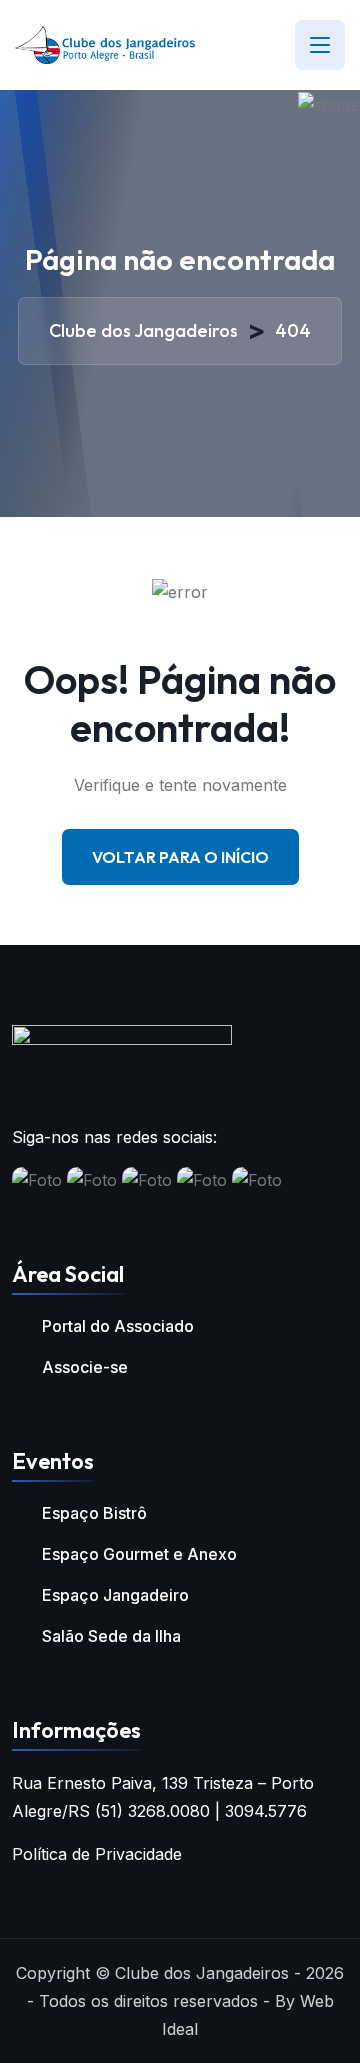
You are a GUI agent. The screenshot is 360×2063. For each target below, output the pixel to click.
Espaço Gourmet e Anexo (139, 1554)
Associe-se (85, 1367)
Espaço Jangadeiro (115, 1595)
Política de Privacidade (97, 1854)
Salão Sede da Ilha (111, 1636)
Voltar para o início (180, 857)
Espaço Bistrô (94, 1513)
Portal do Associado (118, 1326)
